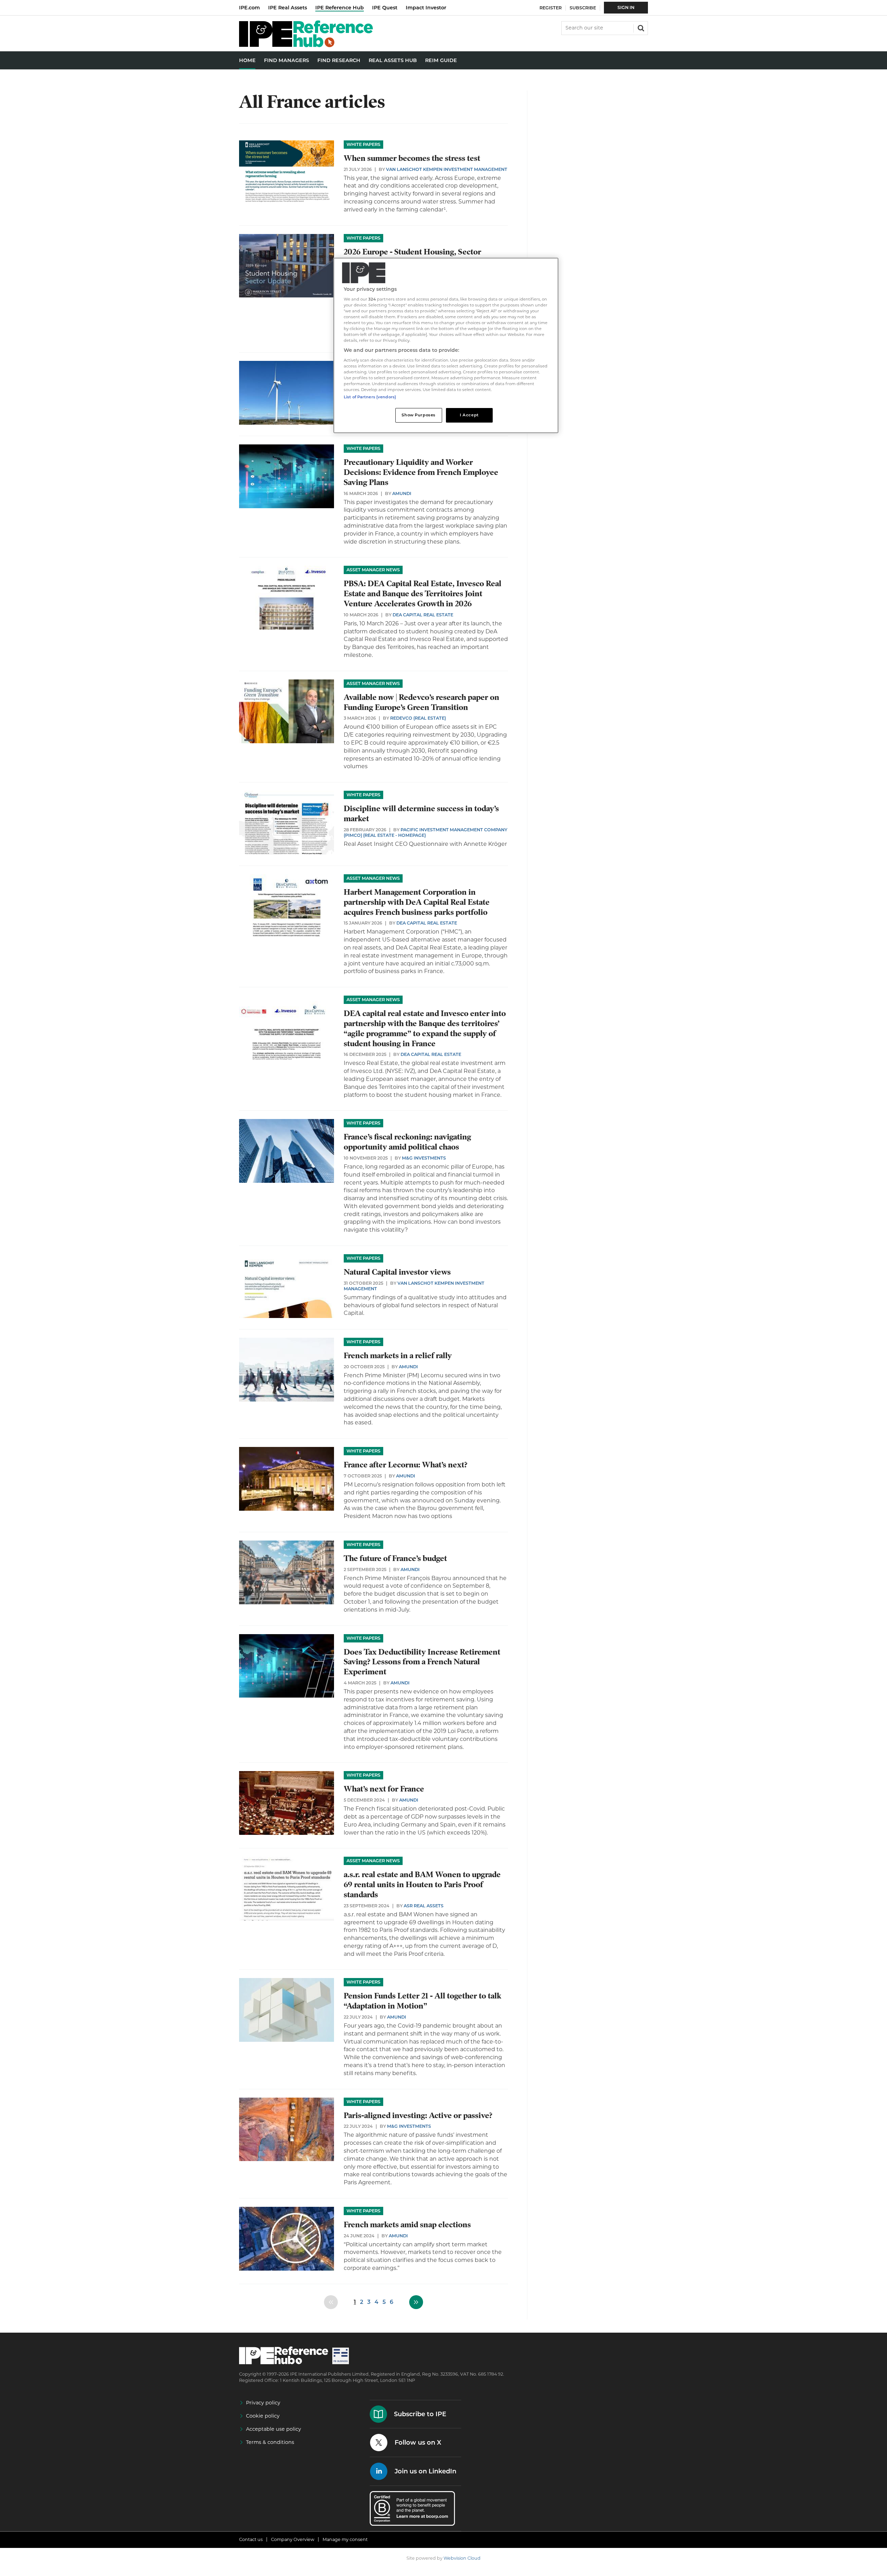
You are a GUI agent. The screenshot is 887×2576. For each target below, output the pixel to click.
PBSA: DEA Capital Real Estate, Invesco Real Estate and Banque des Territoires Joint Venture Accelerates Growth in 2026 (423, 594)
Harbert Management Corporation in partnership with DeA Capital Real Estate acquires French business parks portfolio (417, 902)
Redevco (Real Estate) (418, 718)
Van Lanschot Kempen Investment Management (447, 169)
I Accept (469, 415)
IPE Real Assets (288, 8)
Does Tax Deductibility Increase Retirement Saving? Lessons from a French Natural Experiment (422, 1662)
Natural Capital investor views (397, 1272)
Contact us (251, 2539)
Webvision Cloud (462, 2558)
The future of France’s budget (395, 1558)
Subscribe (583, 8)
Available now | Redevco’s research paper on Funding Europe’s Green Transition (421, 702)
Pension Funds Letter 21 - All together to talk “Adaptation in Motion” (423, 2001)
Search (640, 27)
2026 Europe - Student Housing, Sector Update (412, 257)
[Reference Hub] (306, 45)
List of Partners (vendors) (370, 397)
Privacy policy (263, 2403)
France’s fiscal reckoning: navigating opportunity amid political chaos (407, 1142)
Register (551, 8)
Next (416, 2302)
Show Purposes (418, 415)
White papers (363, 144)
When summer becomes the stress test (412, 158)
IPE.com (249, 8)
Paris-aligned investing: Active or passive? (418, 2115)
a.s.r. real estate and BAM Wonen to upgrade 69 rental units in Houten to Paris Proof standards (422, 1885)
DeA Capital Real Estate (423, 615)
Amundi (402, 493)
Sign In (626, 7)
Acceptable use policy (274, 2429)
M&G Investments (424, 1158)
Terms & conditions (270, 2442)
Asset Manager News (373, 570)
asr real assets (424, 1906)
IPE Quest (385, 8)
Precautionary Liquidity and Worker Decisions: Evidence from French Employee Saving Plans (421, 472)
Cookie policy (263, 2416)
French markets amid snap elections (407, 2225)
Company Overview (293, 2539)
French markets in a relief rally (398, 1356)
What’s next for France (384, 1789)
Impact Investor (426, 8)
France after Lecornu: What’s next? (406, 1465)
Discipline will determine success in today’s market (421, 814)
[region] (446, 345)
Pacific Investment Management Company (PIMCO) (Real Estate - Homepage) (425, 832)
